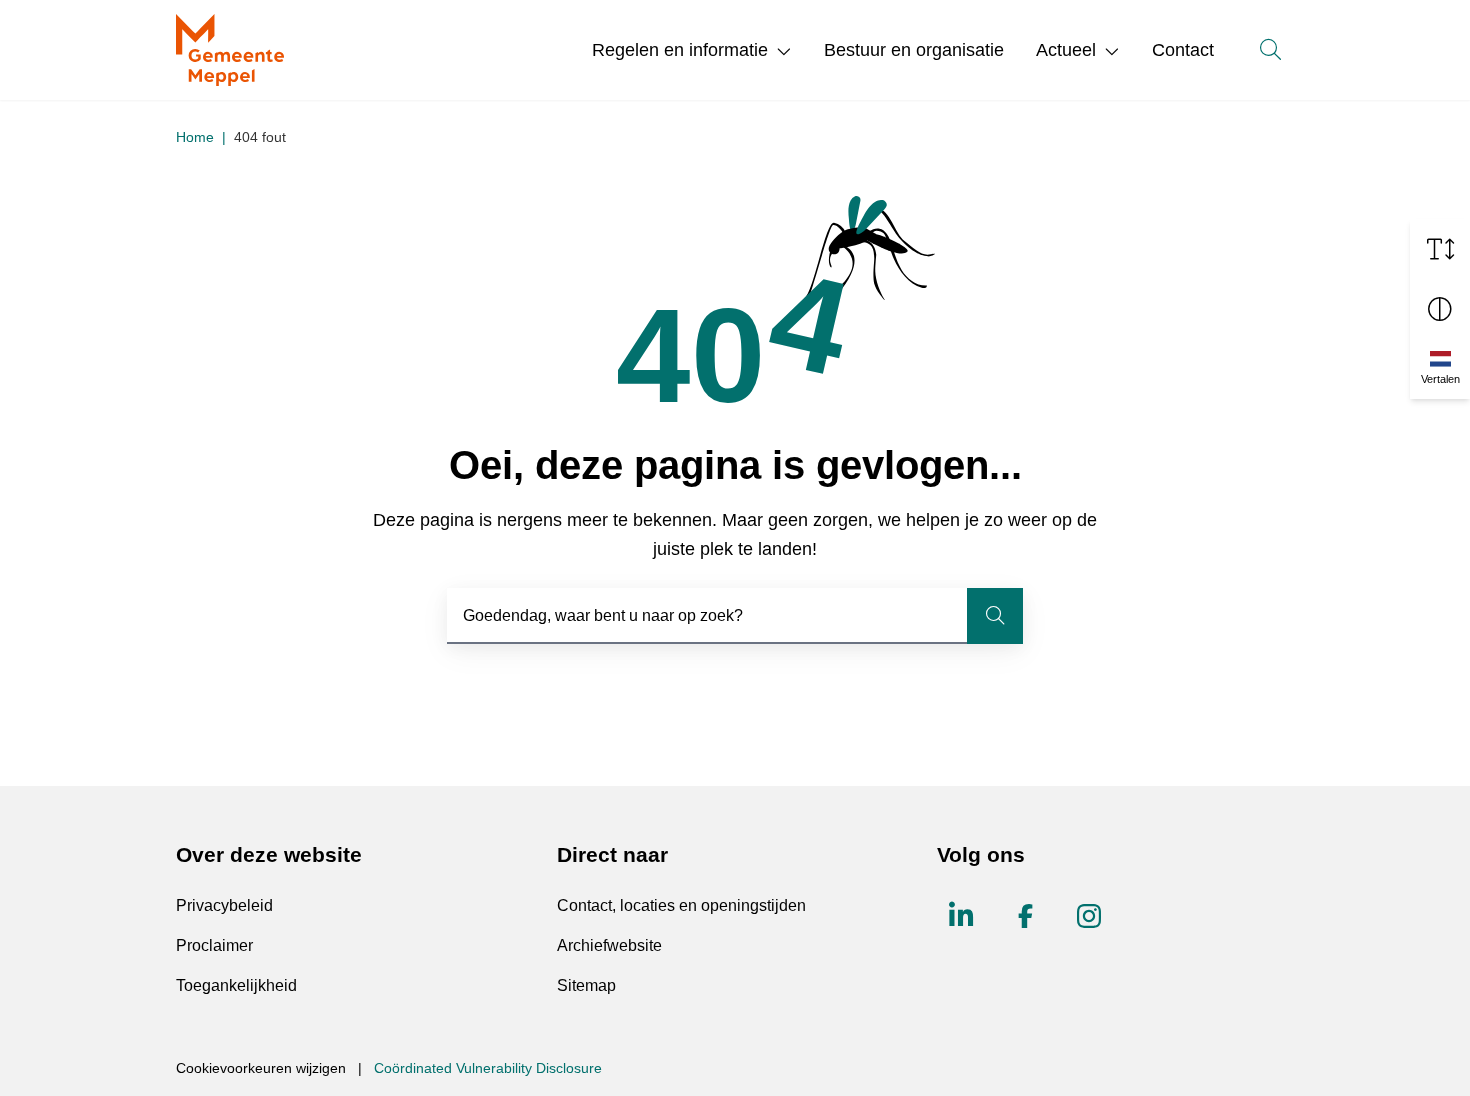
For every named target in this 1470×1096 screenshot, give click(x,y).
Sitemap (586, 985)
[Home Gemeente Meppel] (230, 50)
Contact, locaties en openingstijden (681, 905)
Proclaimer (214, 945)
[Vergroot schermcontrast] (1440, 309)
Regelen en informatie (680, 50)
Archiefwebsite (609, 945)
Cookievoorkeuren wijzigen (261, 1068)
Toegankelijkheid (236, 985)
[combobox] (735, 616)
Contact (1183, 50)
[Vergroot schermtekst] (1440, 249)
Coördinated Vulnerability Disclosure (488, 1068)
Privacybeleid (224, 905)
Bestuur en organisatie (914, 50)
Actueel (1066, 50)
